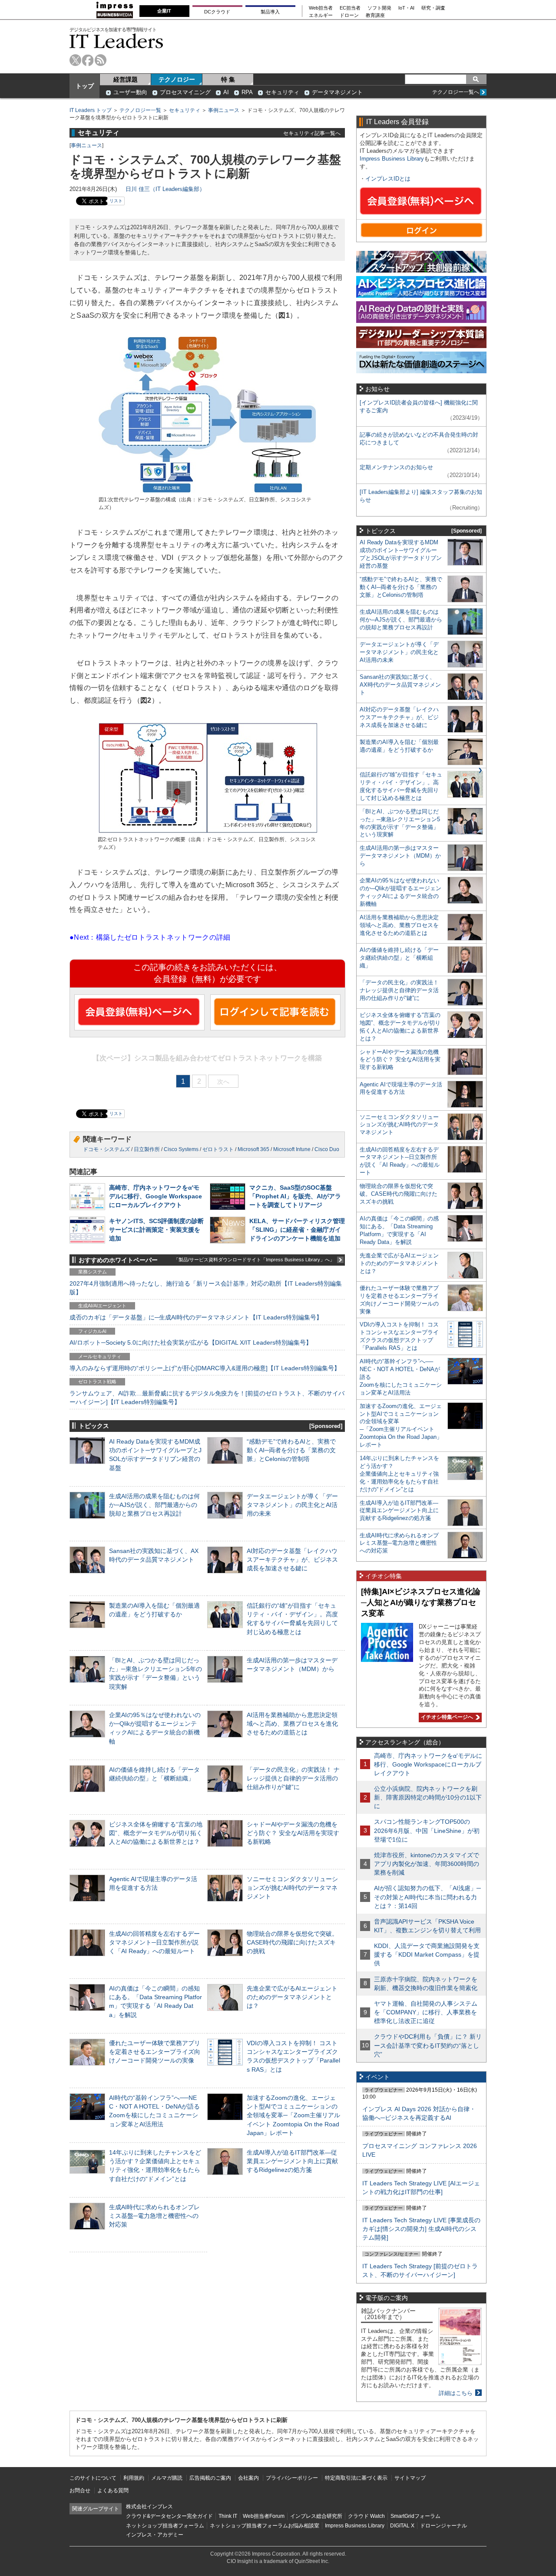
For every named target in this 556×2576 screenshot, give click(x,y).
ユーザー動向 (130, 92)
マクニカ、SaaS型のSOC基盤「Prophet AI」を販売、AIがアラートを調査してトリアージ (295, 1196)
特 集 (228, 79)
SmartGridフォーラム (415, 2516)
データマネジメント (337, 92)
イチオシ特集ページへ (446, 1717)
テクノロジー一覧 (140, 110)
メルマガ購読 (167, 2478)
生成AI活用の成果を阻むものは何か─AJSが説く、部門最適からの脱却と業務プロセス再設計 (154, 1505)
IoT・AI (406, 8)
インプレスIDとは (388, 179)
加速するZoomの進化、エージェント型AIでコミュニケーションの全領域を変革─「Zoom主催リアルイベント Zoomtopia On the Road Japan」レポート (293, 2115)
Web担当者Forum (264, 2516)
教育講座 (375, 15)
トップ (85, 86)
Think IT (228, 2516)
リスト (116, 201)
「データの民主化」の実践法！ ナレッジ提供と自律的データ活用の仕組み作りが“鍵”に (293, 1778)
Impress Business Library (392, 159)
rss (101, 60)
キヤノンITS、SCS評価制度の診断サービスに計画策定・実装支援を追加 (156, 1230)
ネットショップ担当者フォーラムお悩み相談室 (265, 2526)
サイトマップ (410, 2478)
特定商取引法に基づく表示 (356, 2478)
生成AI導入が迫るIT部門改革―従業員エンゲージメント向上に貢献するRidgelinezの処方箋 (292, 2161)
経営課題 (126, 79)
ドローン (349, 15)
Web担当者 (321, 8)
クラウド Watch (366, 2516)
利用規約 (134, 2478)
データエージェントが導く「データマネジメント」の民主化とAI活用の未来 (292, 1505)
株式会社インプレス (149, 2507)
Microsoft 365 (253, 1149)
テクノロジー (177, 79)
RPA (247, 92)
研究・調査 (433, 8)
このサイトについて (93, 2478)
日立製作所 (147, 1149)
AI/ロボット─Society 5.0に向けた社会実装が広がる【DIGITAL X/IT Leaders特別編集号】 (191, 1342)
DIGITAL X (402, 2526)
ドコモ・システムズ (106, 1149)
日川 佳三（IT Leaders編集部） (165, 189)
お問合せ (80, 2490)
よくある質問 (113, 2490)
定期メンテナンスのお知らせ (396, 467)
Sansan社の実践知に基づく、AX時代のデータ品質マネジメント (400, 685)
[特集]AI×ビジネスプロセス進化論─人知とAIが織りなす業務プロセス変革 (421, 1602)
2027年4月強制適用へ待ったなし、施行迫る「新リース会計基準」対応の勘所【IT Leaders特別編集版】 (206, 1288)
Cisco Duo (327, 1149)
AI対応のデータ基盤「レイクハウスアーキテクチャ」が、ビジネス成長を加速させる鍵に (292, 1559)
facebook (88, 60)
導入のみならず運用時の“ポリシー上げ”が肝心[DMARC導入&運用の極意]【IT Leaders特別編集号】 (205, 1368)
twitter (75, 60)
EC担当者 (350, 8)
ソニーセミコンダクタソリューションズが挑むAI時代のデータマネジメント (292, 1888)
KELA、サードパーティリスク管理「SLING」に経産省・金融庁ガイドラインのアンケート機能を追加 (297, 1230)
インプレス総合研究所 (316, 2516)
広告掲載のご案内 (210, 2478)
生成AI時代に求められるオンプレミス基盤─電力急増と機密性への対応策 (154, 2216)
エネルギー (321, 15)
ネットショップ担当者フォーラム (165, 2526)
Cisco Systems (181, 1149)
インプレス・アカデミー (155, 2535)
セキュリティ (282, 92)
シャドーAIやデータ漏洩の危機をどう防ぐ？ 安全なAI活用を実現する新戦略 (293, 1833)
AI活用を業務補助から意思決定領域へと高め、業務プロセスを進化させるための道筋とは (292, 1724)
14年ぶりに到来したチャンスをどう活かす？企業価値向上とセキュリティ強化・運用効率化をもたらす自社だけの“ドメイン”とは (399, 1474)
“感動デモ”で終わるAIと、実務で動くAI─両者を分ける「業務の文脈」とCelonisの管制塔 (291, 1450)
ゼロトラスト (218, 1149)
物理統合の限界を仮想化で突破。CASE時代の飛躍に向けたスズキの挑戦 (292, 1942)
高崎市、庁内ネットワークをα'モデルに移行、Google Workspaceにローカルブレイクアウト (156, 1196)
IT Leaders (116, 41)
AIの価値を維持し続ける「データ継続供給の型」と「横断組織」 (399, 958)
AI (226, 92)
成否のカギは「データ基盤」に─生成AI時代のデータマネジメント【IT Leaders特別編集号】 (196, 1317)
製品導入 (270, 12)
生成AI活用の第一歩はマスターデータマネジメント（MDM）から (400, 856)
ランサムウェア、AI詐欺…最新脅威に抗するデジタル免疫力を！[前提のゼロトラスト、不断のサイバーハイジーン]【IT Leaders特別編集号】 (207, 1398)
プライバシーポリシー (292, 2478)
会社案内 (248, 2478)
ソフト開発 (379, 8)
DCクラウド (217, 12)
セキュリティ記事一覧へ (312, 133)
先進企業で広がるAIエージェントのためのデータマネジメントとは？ (292, 1997)
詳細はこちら (456, 2393)
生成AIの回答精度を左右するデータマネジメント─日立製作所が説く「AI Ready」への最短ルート (154, 1942)
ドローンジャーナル (443, 2526)
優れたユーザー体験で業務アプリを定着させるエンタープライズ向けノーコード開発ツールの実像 (155, 2052)
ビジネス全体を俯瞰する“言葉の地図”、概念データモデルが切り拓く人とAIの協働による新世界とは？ (156, 1833)
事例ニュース (224, 110)
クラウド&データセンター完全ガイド (169, 2516)
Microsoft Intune (292, 1149)
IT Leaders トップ (91, 110)
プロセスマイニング (185, 92)
